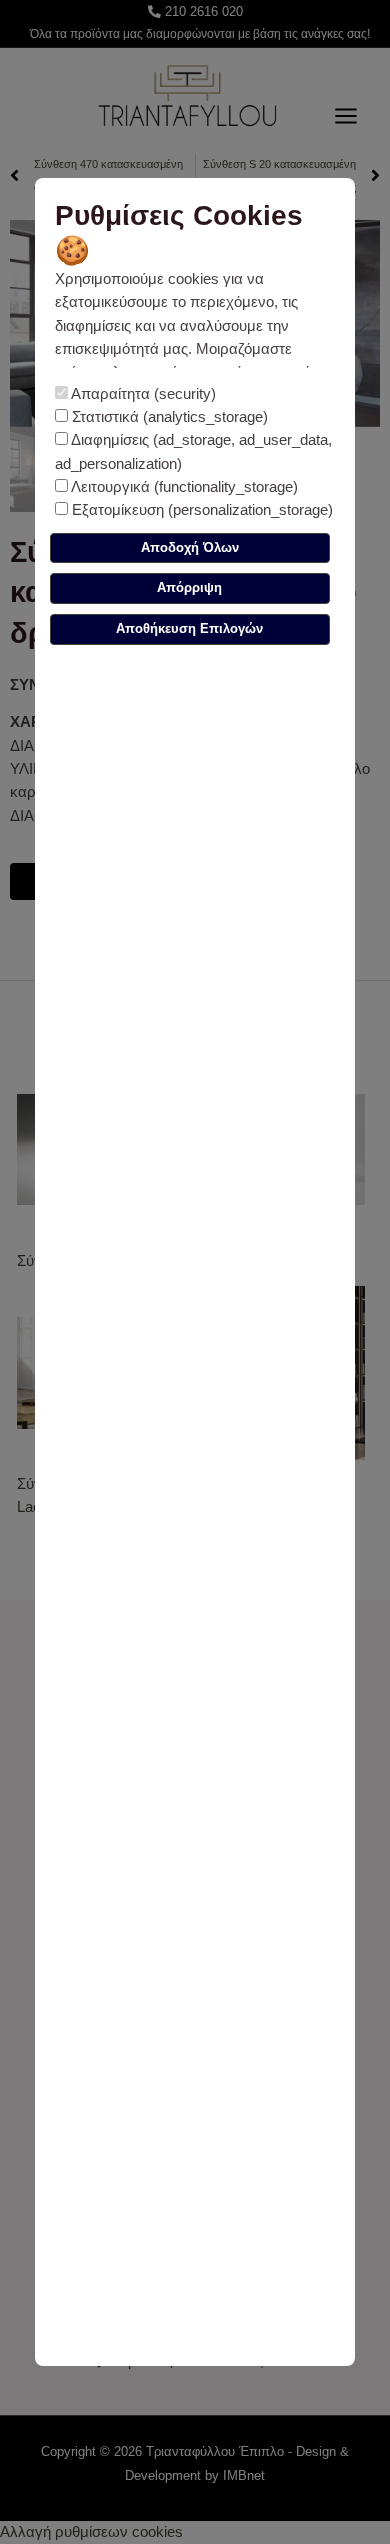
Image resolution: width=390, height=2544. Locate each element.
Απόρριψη (189, 587)
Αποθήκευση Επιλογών (189, 628)
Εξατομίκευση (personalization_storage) (200, 510)
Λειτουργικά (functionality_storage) (183, 487)
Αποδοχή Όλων (190, 547)
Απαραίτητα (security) (142, 394)
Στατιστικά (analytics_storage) (168, 417)
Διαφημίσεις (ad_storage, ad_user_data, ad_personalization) (193, 451)
